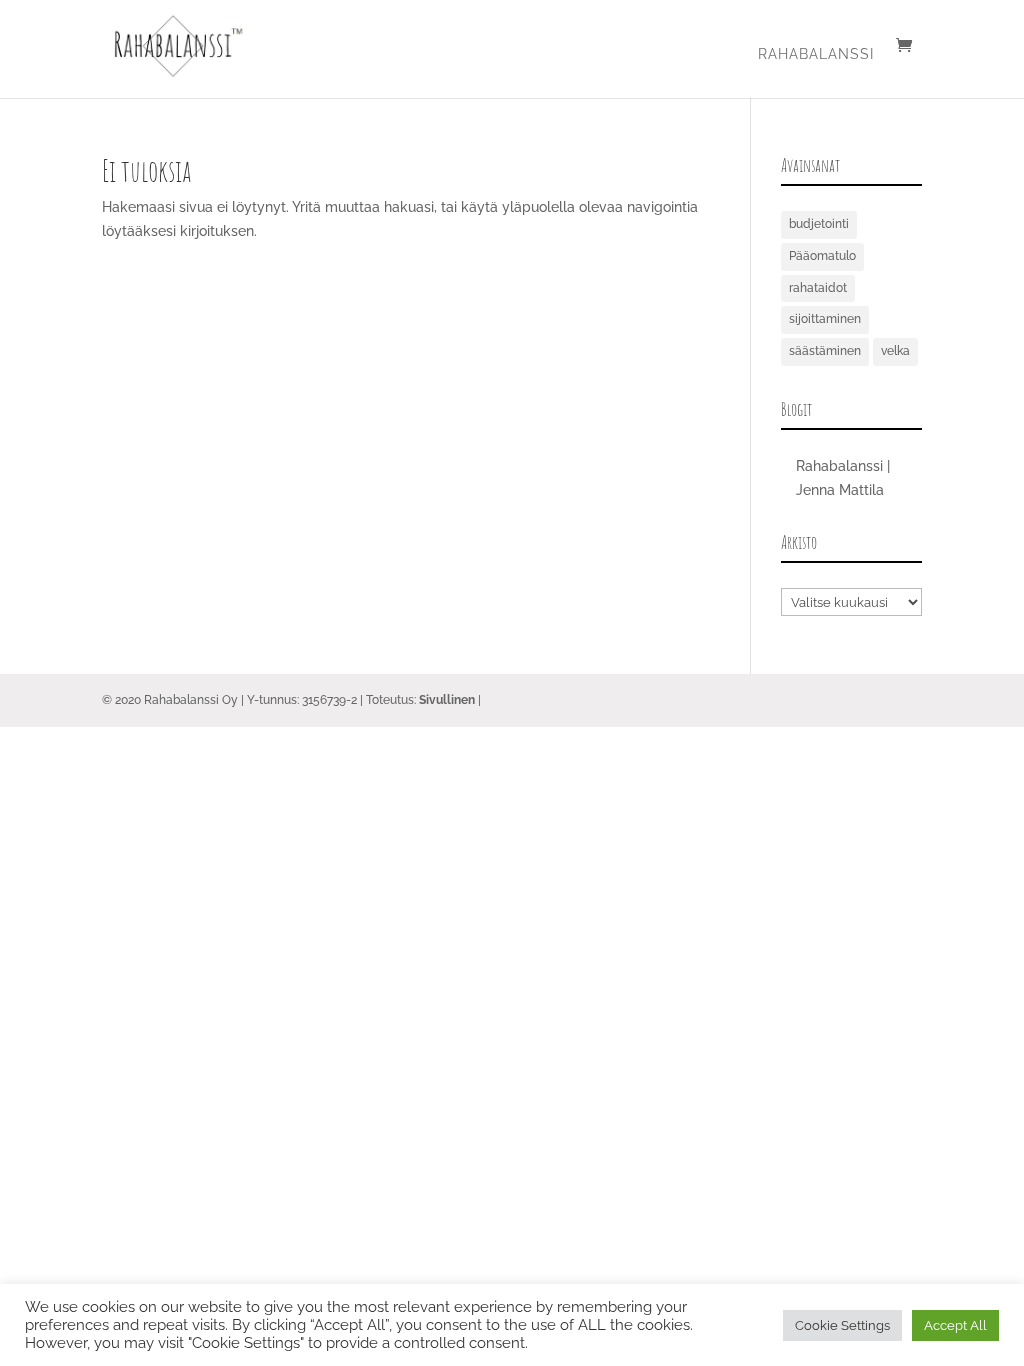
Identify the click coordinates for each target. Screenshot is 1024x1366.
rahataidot (818, 288)
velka (895, 351)
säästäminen (825, 351)
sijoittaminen (825, 319)
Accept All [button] (955, 1325)
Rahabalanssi (816, 54)
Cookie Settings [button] (842, 1325)
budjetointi (819, 224)
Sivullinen (447, 700)
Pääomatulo (822, 256)
